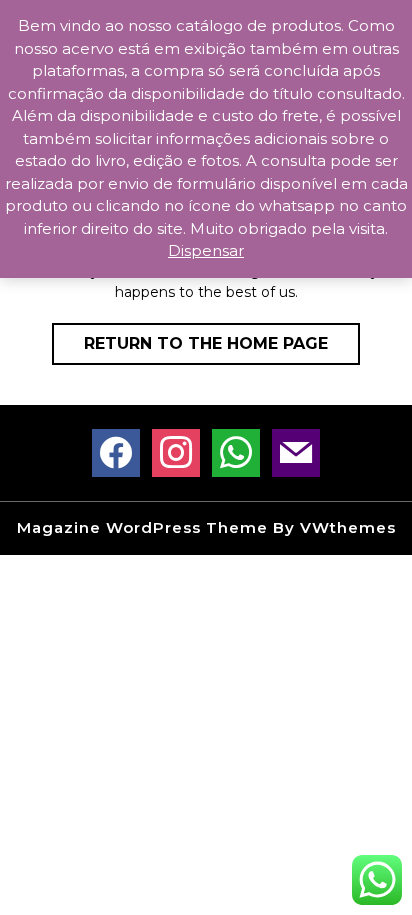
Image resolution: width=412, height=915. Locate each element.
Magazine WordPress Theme (142, 527)
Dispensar (206, 250)
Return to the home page (222, 349)
